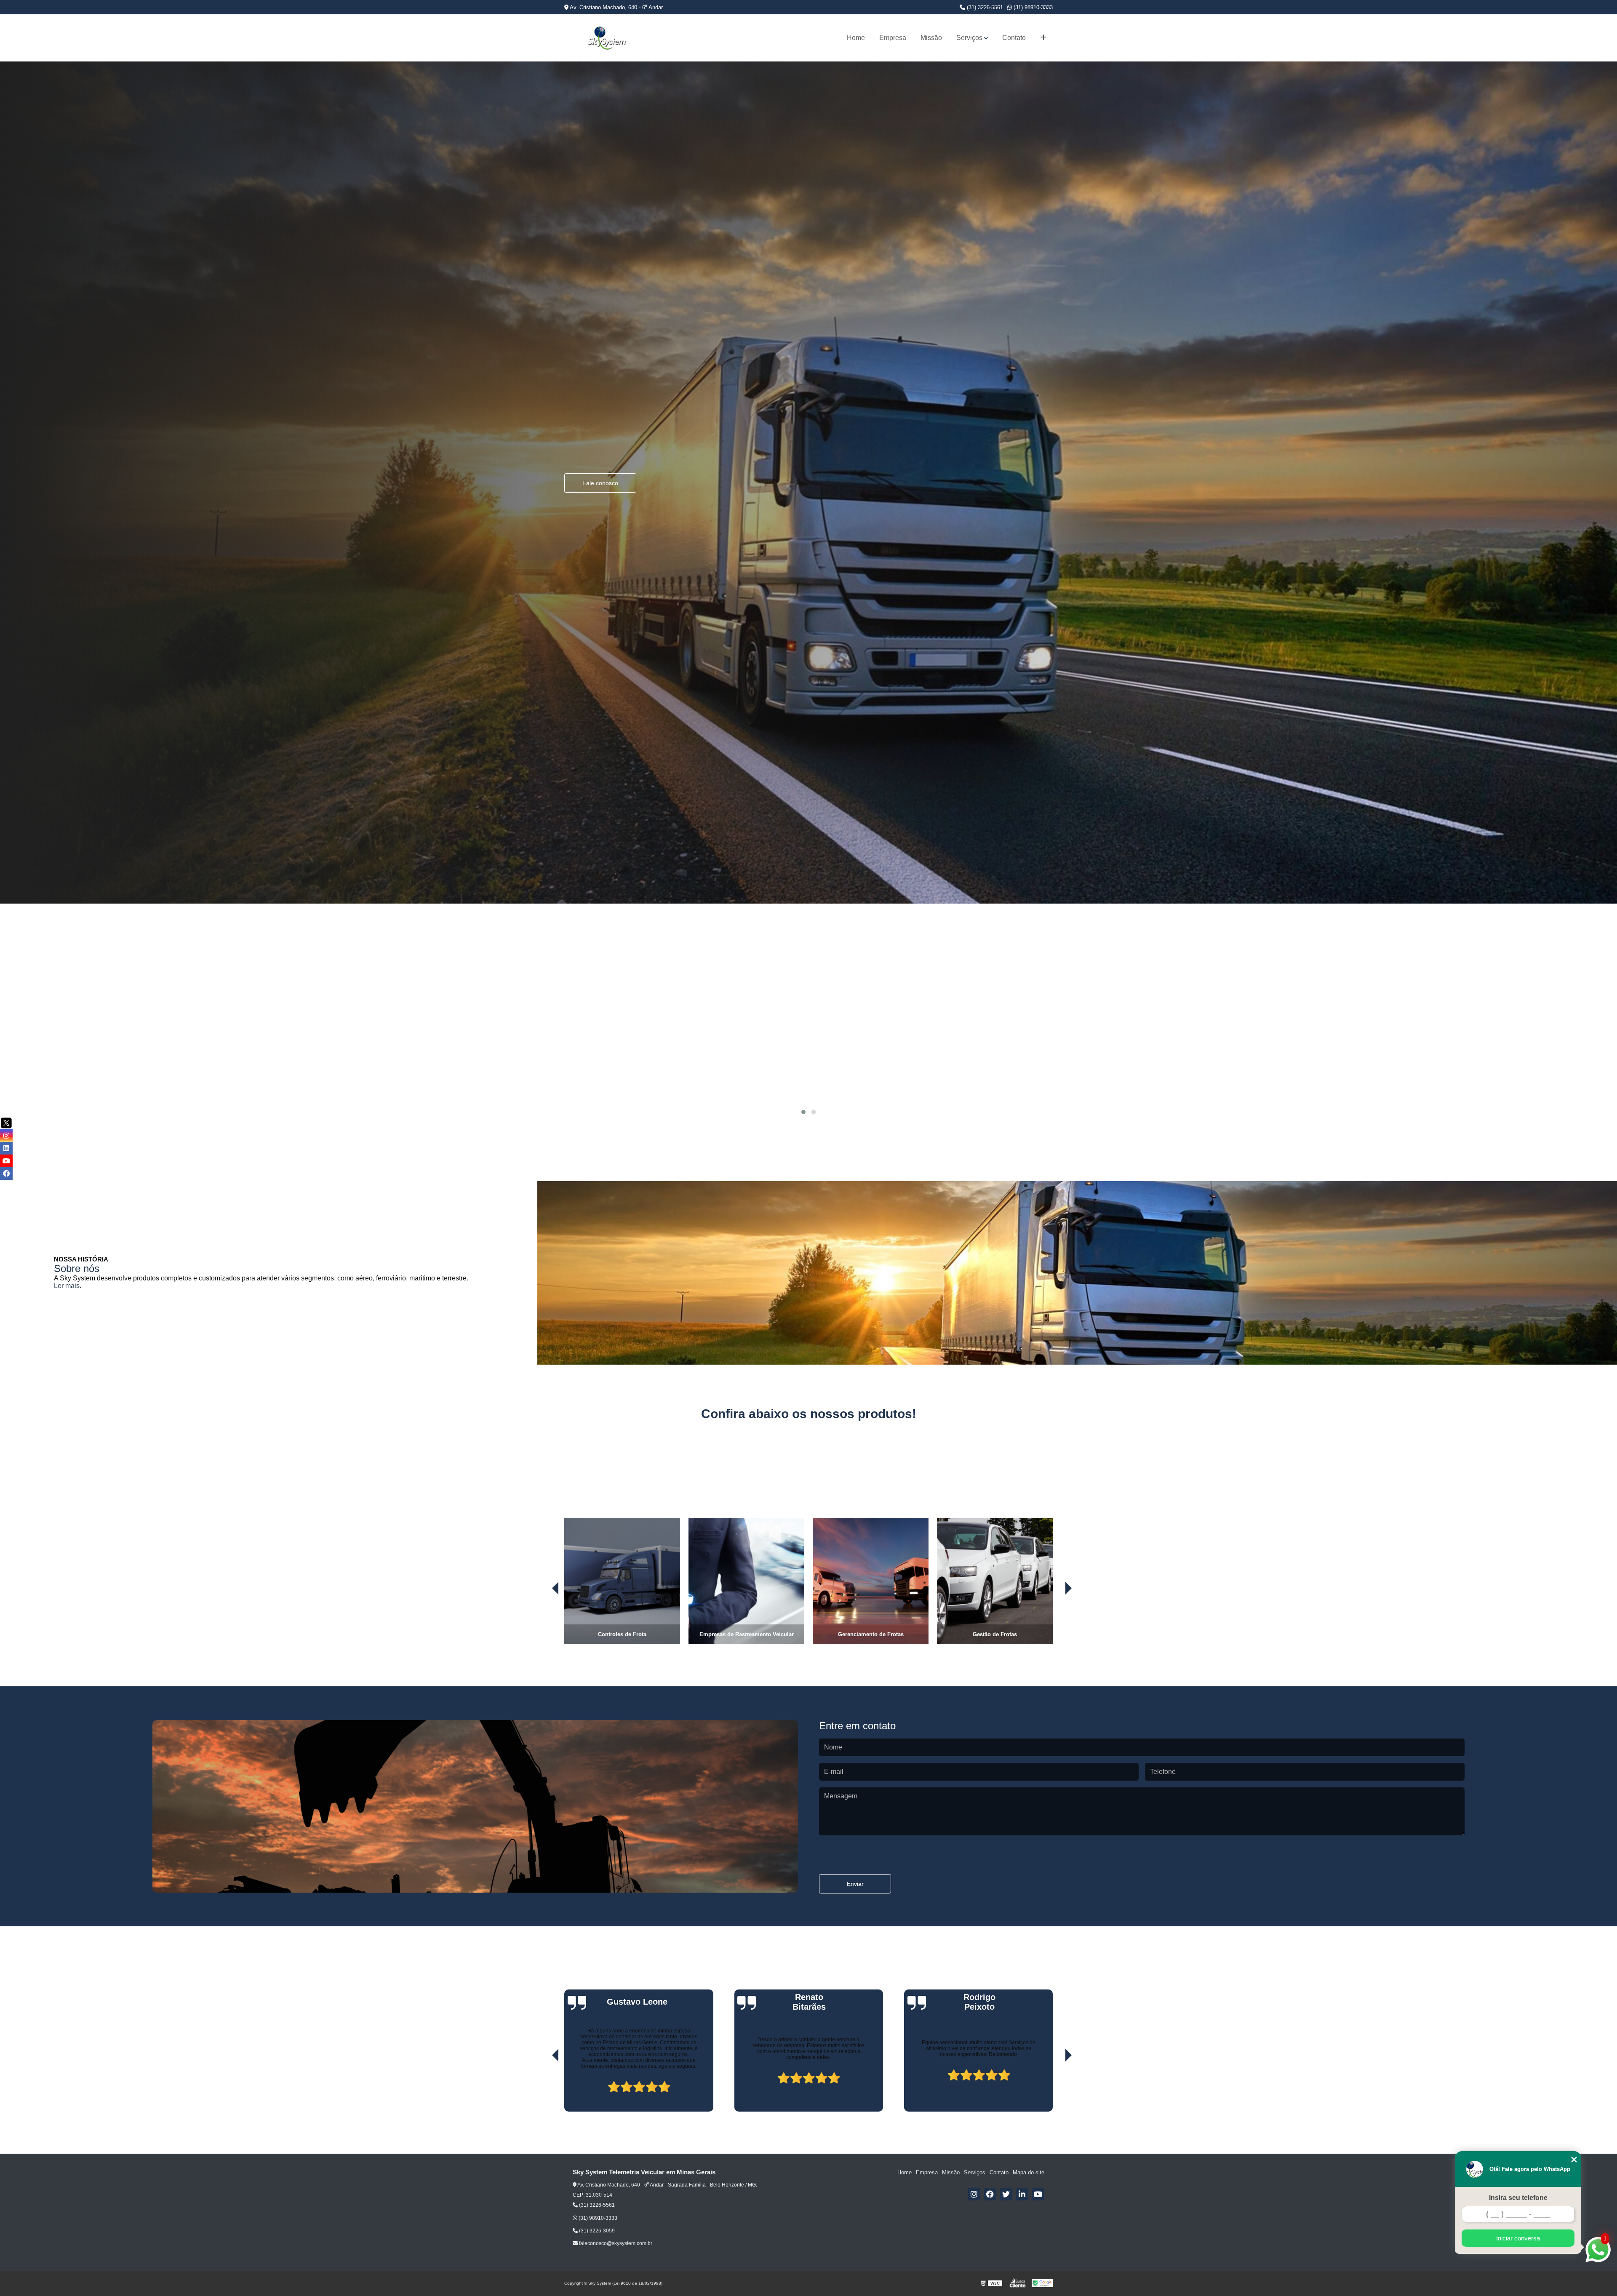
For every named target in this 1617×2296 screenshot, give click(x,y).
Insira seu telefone (1518, 2198)
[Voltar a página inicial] (606, 38)
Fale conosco (600, 600)
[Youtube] (1038, 2194)
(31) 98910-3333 (1032, 7)
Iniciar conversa (1518, 2238)
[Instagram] (974, 2194)
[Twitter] (1006, 2194)
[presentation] (544, 1621)
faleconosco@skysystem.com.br (615, 2243)
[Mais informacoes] (1043, 38)
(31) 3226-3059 (596, 2231)
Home (856, 38)
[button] (803, 1112)
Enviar (855, 1884)
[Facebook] (990, 2194)
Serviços (969, 38)
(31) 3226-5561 (984, 7)
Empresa (893, 38)
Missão (931, 38)
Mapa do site (1029, 2172)
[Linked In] (1022, 2194)
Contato (1014, 38)
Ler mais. (68, 1286)
